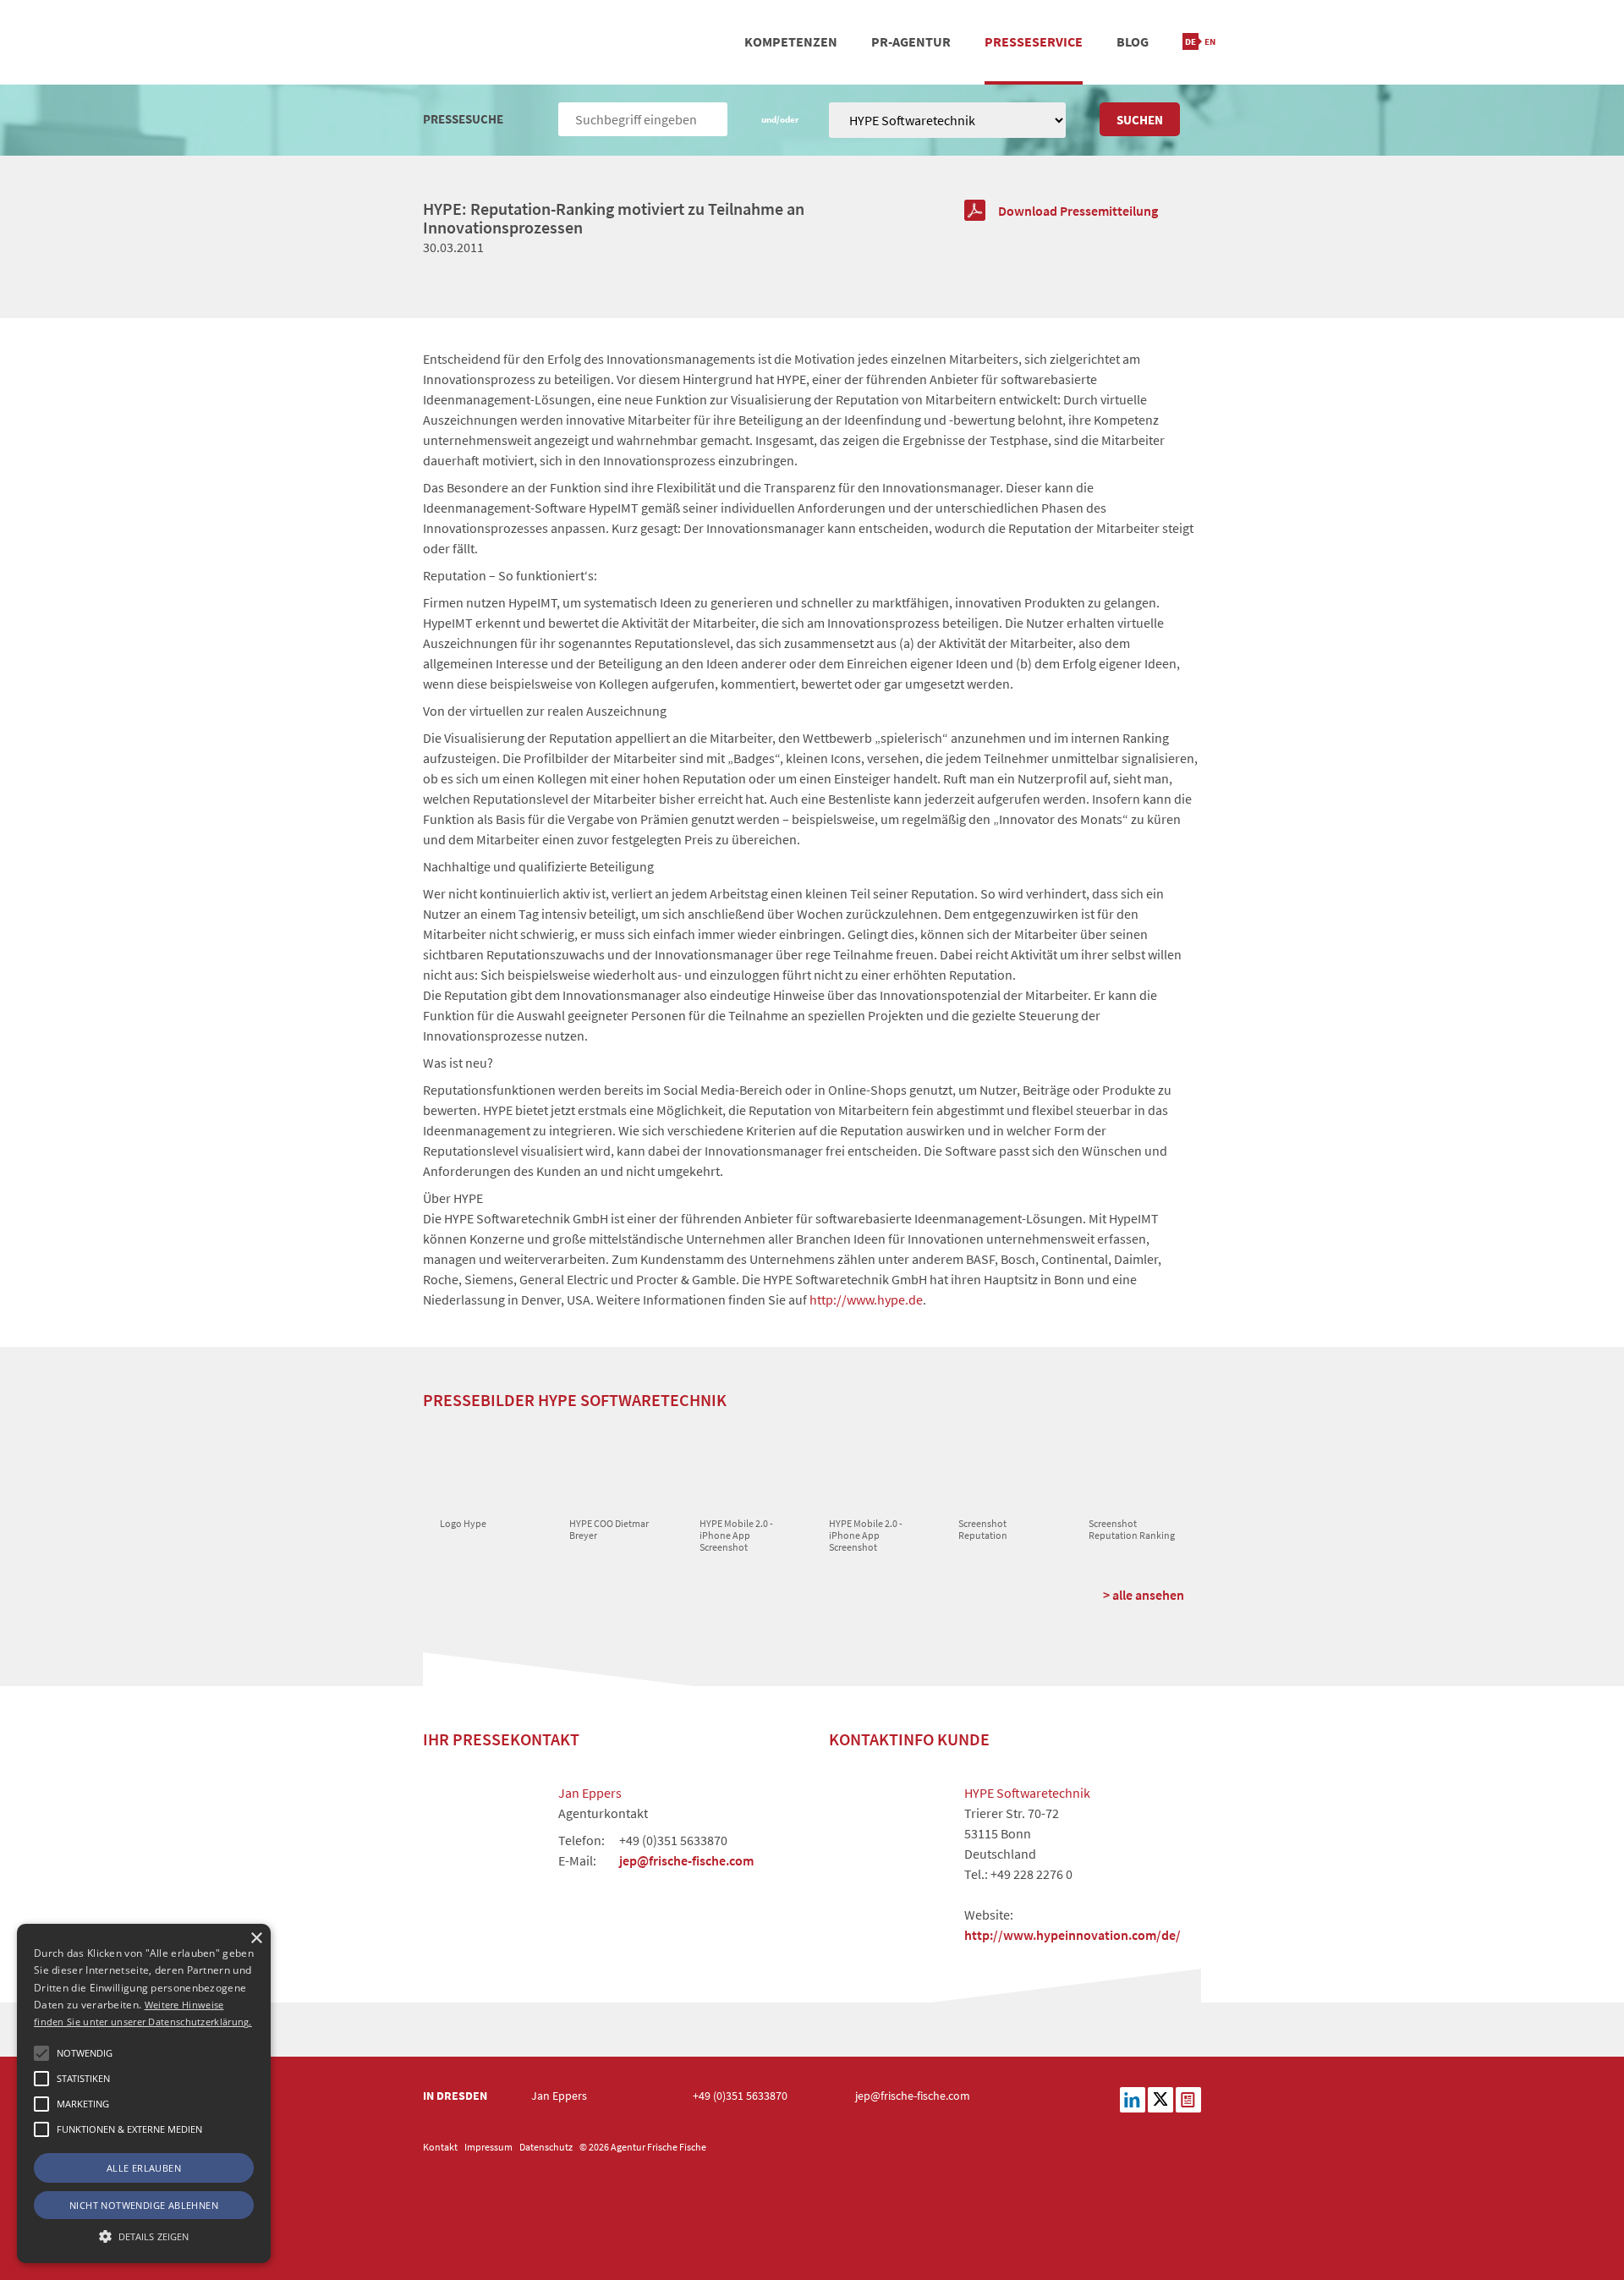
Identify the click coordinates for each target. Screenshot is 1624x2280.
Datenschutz (546, 2147)
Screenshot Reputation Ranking (1132, 1529)
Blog (1133, 41)
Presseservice (1034, 41)
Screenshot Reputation (983, 1529)
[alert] (144, 2093)
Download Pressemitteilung (1078, 211)
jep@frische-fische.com (686, 1860)
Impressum (488, 2147)
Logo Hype (463, 1523)
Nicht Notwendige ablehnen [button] (144, 2205)
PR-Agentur (911, 41)
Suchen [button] (1140, 120)
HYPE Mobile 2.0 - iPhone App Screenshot (736, 1536)
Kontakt (440, 2147)
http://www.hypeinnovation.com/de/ (1073, 1935)
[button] (41, 2053)
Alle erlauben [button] (144, 2168)
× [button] (256, 1939)
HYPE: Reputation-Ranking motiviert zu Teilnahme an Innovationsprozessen (614, 218)
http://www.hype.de (866, 1299)
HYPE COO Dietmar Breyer (609, 1529)
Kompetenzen (791, 41)
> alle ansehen (1144, 1595)
